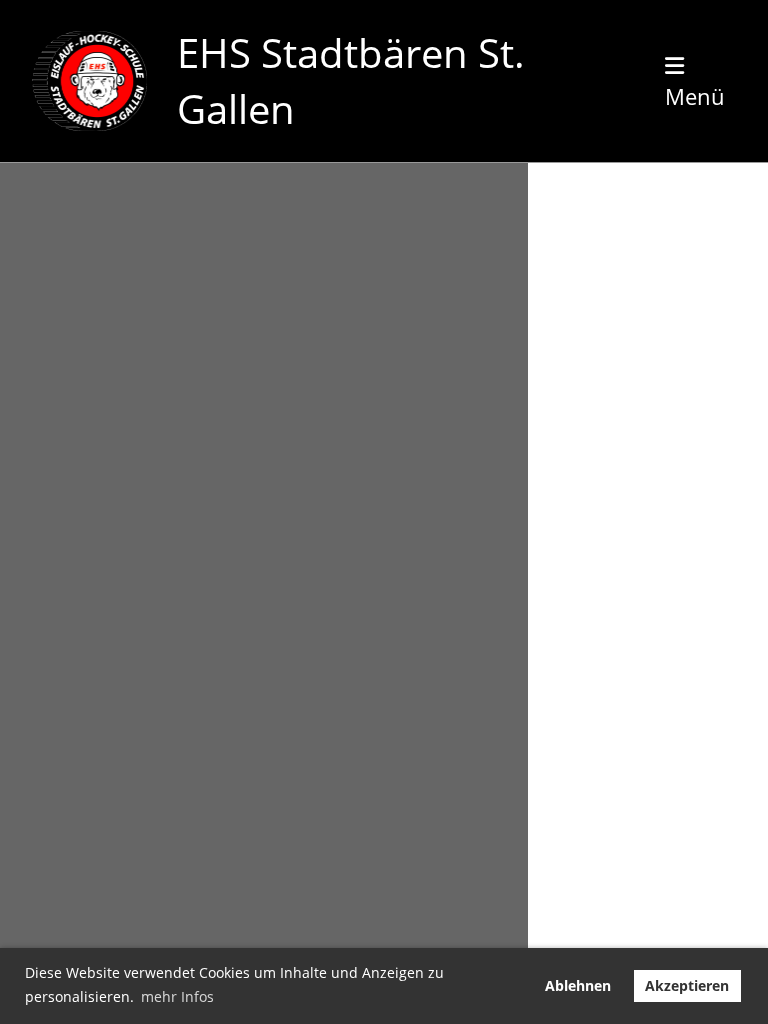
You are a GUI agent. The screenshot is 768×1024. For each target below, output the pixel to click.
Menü (695, 96)
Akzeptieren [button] (687, 985)
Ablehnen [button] (578, 985)
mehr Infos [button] (177, 996)
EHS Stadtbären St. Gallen (351, 80)
